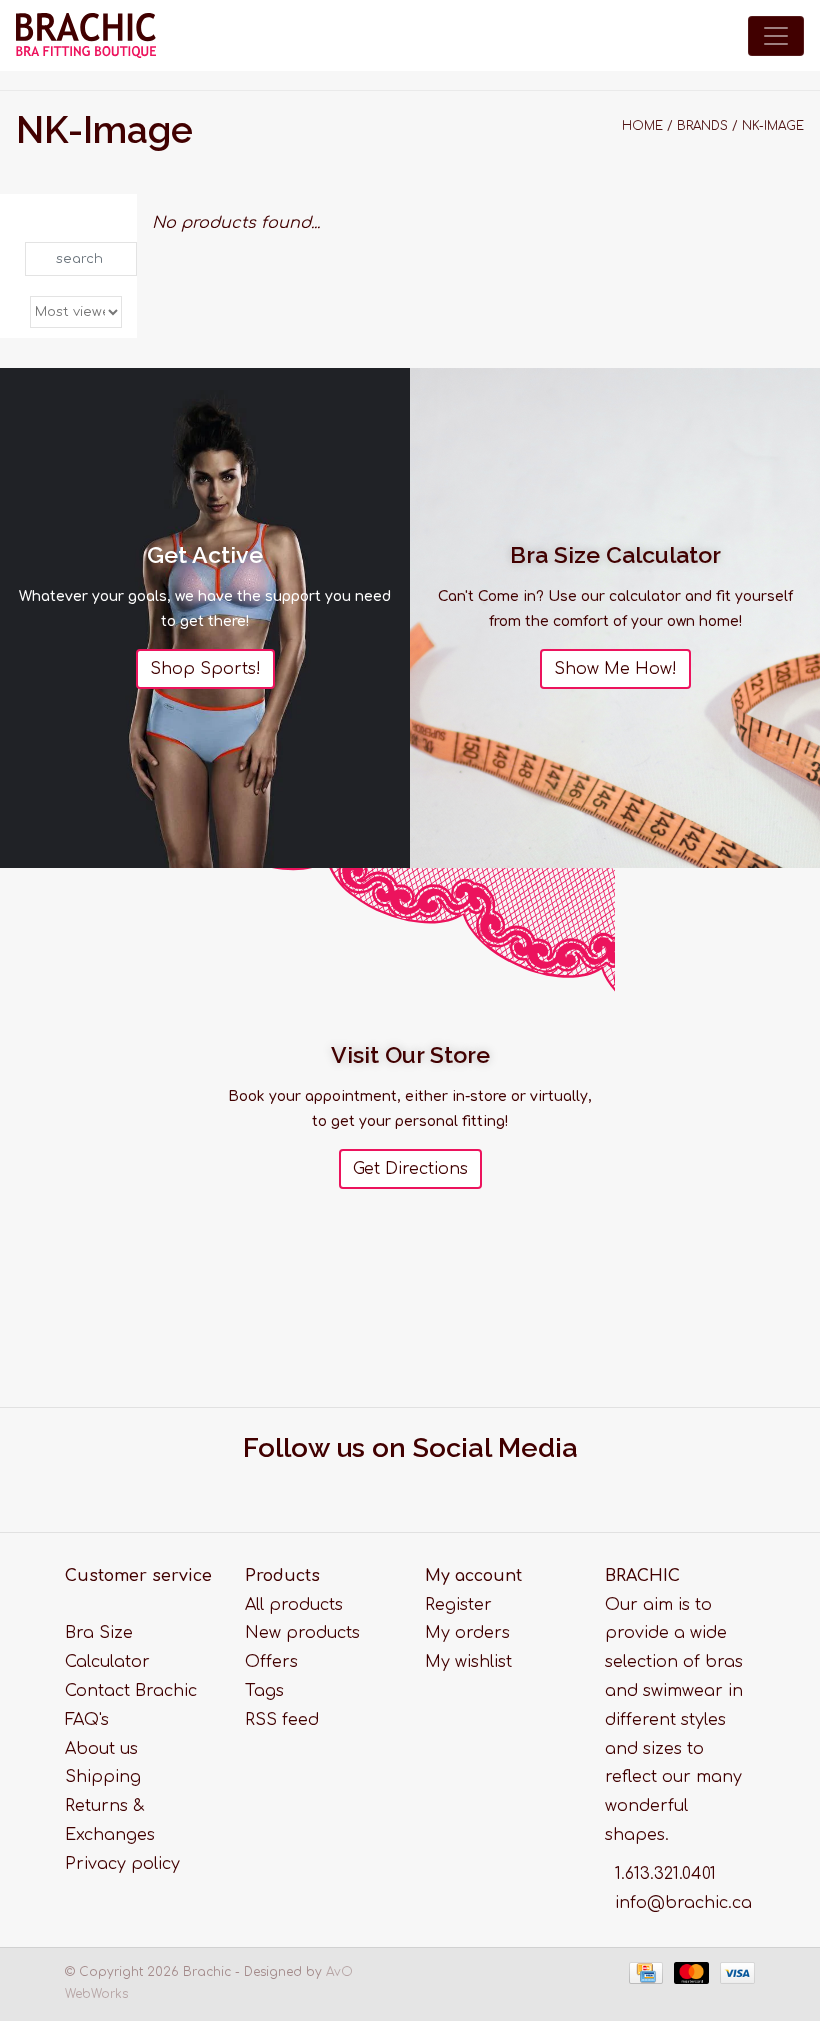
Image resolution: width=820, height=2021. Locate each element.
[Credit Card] (644, 1973)
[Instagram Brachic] (429, 1486)
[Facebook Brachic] (392, 1486)
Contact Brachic (131, 1691)
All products (294, 1605)
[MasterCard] (690, 1973)
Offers (271, 1662)
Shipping (103, 1777)
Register (458, 1605)
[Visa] (734, 1973)
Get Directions (410, 1169)
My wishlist (468, 1662)
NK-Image (773, 126)
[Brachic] (86, 35)
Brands (702, 126)
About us (101, 1749)
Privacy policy (122, 1864)
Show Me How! (615, 669)
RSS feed (282, 1720)
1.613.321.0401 (665, 1874)
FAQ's (87, 1720)
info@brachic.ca (683, 1903)
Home (642, 126)
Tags (264, 1691)
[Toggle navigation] (776, 36)
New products (302, 1633)
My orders (467, 1633)
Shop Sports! (205, 669)
